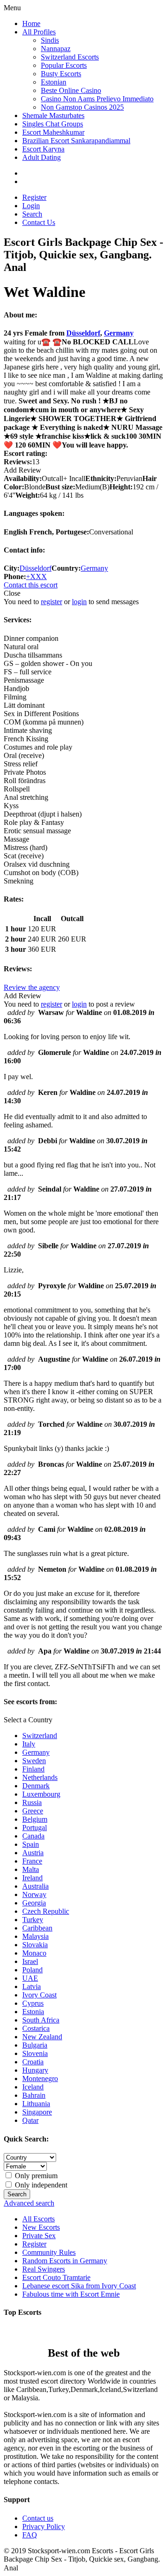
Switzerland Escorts (70, 57)
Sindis (50, 40)
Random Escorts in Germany (65, 2261)
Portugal (35, 1828)
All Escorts (39, 2219)
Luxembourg (41, 1794)
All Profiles (39, 32)
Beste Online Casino (71, 90)
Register (34, 197)
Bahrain (34, 2095)
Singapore (37, 2112)
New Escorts (41, 2227)
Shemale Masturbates (53, 115)
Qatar (30, 2120)
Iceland (33, 2087)
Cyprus (33, 2003)
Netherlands (40, 1777)
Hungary (35, 2070)
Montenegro (40, 2079)
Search (32, 214)
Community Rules (49, 2252)
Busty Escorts (61, 74)
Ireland (32, 1878)
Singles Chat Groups (53, 124)
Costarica (36, 2028)
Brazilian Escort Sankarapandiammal (76, 141)
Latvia (32, 1986)
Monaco (34, 1953)
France (32, 1861)
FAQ (30, 2535)
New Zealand (42, 2037)
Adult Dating (42, 157)
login (79, 602)
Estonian (54, 82)
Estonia (33, 2012)
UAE (30, 1978)
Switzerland (40, 1736)
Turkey (33, 1920)
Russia (32, 1802)
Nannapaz (56, 49)
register (51, 602)
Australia (35, 1886)
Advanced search (29, 2203)
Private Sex (39, 2236)
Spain (31, 1844)
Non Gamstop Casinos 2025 (82, 107)
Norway (34, 1894)
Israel (30, 1961)
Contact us (38, 2518)
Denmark (36, 1786)
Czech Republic (46, 1911)
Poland (32, 1970)
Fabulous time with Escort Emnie (71, 2294)
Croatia (33, 2062)
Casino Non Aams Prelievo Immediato (97, 99)
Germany (119, 333)
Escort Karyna (43, 149)
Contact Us (39, 222)
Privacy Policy (44, 2527)
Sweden (34, 1761)
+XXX (36, 576)
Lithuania (36, 2104)
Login (31, 206)
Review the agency (32, 987)
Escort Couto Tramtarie (56, 2277)
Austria (33, 1853)
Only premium (35, 2176)
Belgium (35, 1819)
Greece (33, 1811)
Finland (33, 1769)
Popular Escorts (64, 65)
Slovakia (35, 1945)
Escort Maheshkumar (53, 132)
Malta (31, 1869)
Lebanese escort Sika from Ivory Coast (79, 2286)
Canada (33, 1836)
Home (31, 23)
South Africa (41, 2020)
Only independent (40, 2185)
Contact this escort (31, 585)
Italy (29, 1744)
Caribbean (37, 1928)
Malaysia (35, 1936)
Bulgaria (35, 2045)
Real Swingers (44, 2269)
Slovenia (35, 2053)
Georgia (34, 1903)
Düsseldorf (83, 333)
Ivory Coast (39, 1995)
